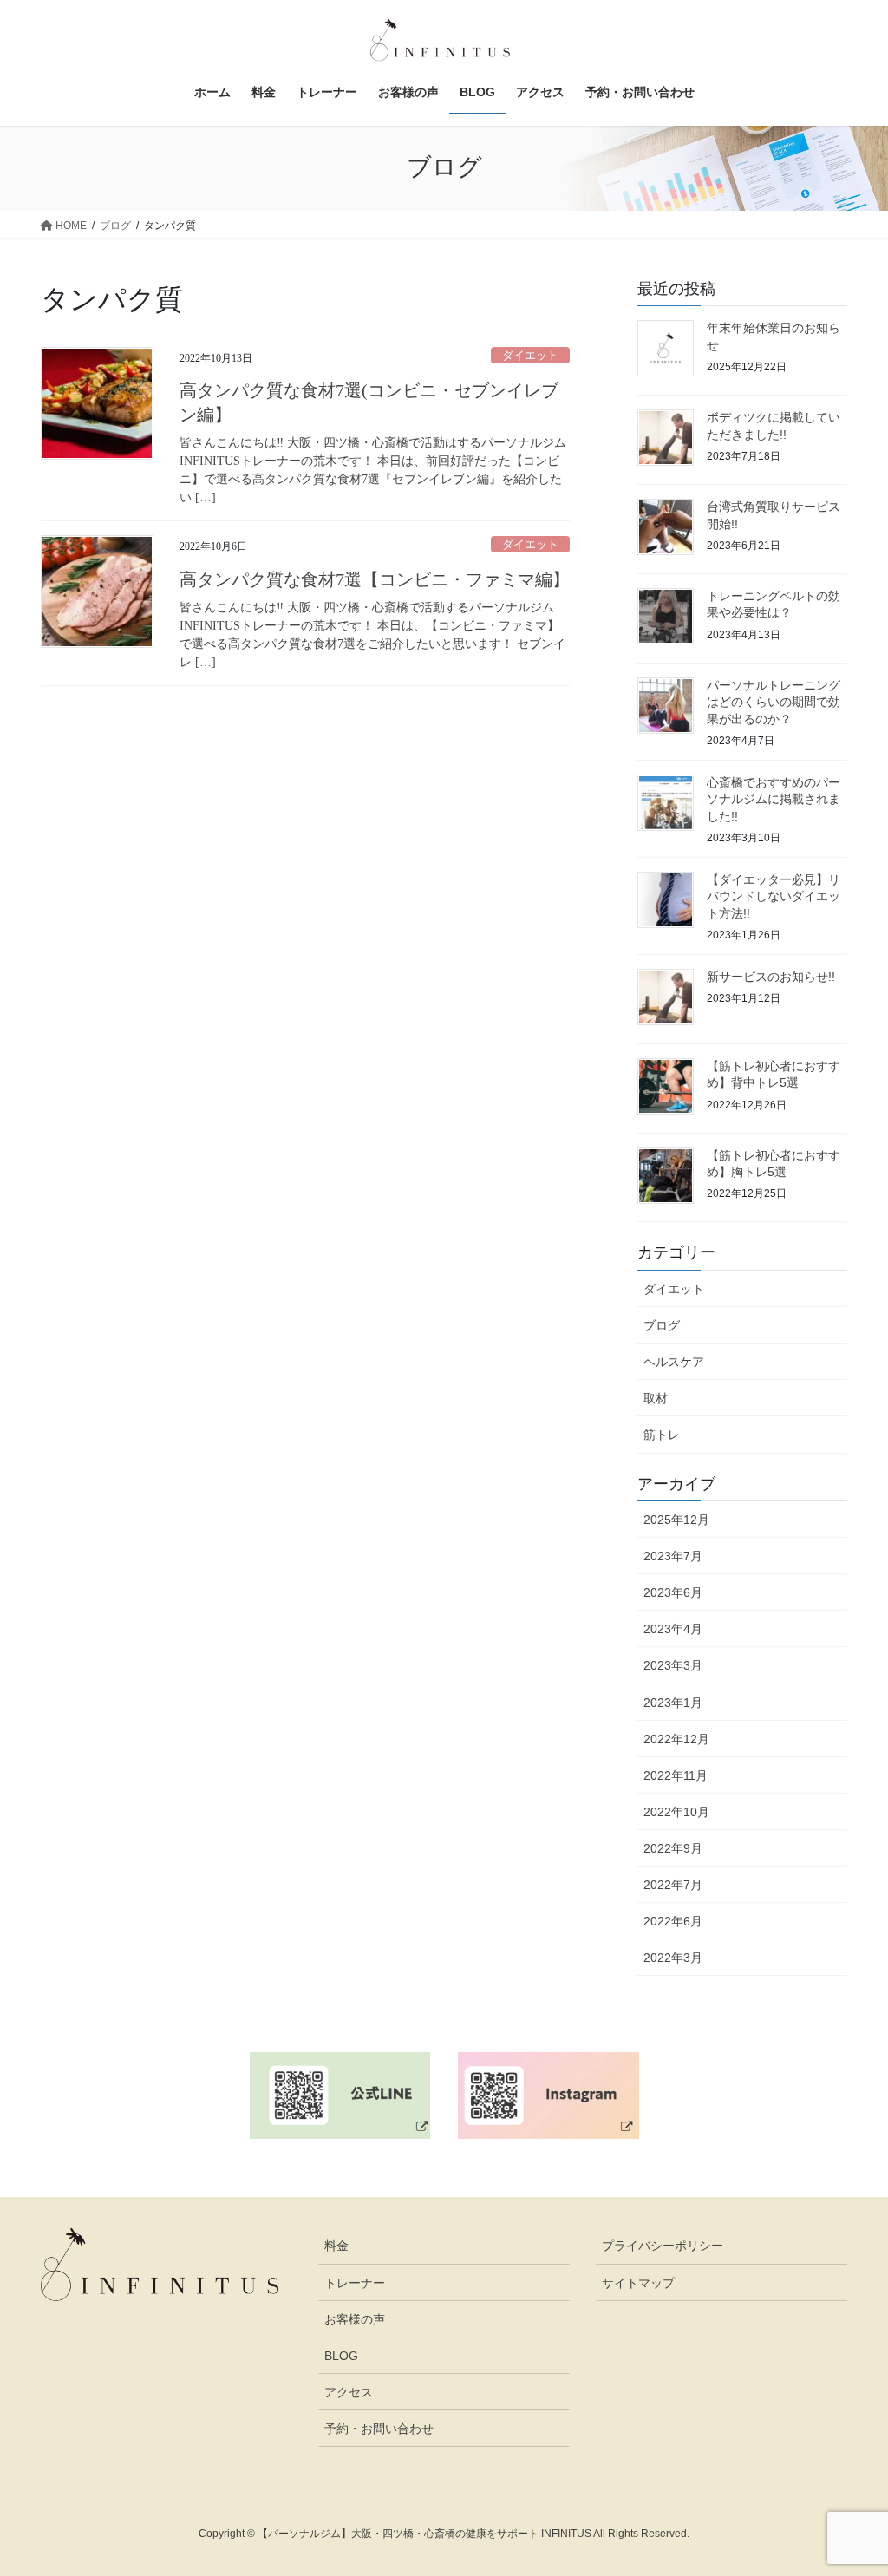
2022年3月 (673, 1958)
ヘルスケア (674, 1362)
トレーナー (355, 2283)
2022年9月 (673, 1848)
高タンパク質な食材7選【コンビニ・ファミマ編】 (375, 579)
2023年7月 (673, 1556)
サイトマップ (638, 2283)
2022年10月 (676, 1812)
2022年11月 (676, 1775)
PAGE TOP (850, 2484)
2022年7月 (673, 1885)
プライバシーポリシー (663, 2246)
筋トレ (662, 1435)
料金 (336, 2246)
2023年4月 (673, 1629)
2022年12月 (676, 1739)
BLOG (341, 2356)
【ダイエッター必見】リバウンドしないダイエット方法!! (774, 896)
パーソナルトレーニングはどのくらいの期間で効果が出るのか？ (774, 702)
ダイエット (530, 356)
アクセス (349, 2392)
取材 (656, 1398)
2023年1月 (673, 1703)
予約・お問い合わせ (379, 2429)
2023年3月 (673, 1665)
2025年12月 (676, 1520)
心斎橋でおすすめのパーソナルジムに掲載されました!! (774, 799)
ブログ (662, 1325)
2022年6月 (673, 1921)
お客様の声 (355, 2319)
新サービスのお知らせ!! (771, 977)
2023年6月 (673, 1592)
